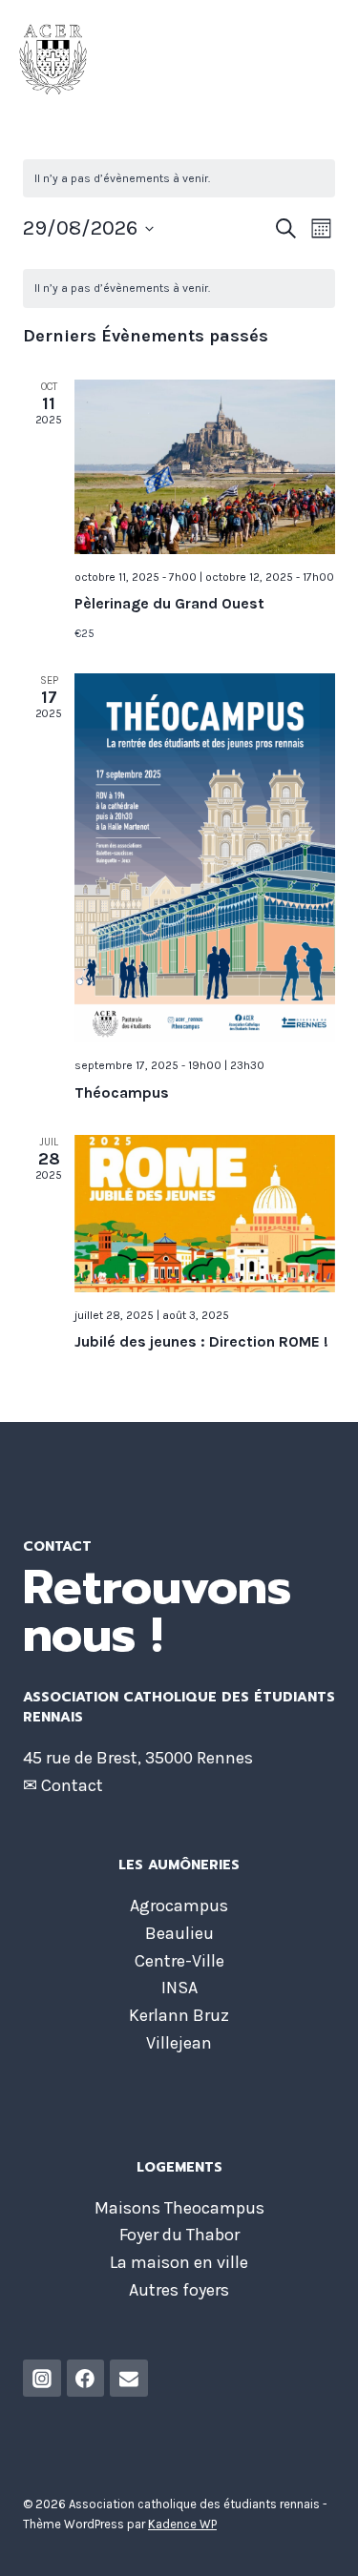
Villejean (179, 2043)
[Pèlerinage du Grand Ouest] (205, 467)
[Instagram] (42, 2379)
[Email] (129, 2379)
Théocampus (122, 1092)
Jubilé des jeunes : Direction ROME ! (201, 1341)
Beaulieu (179, 1933)
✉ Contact (65, 1785)
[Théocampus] (205, 858)
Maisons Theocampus (179, 2208)
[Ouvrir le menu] (340, 60)
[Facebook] (86, 2379)
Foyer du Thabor (179, 2235)
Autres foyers (179, 2290)
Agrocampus (179, 1906)
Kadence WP (182, 2524)
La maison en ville (179, 2262)
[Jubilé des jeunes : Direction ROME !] (205, 1214)
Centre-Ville (179, 1961)
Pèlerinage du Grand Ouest (169, 603)
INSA (179, 1988)
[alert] (179, 289)
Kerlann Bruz (179, 2015)
